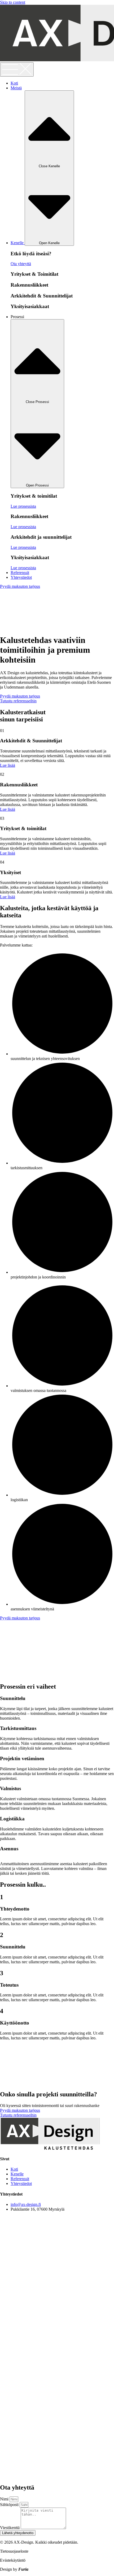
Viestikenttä (10, 2528)
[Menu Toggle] (17, 69)
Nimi (5, 2499)
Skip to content (13, 2)
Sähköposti (10, 2505)
